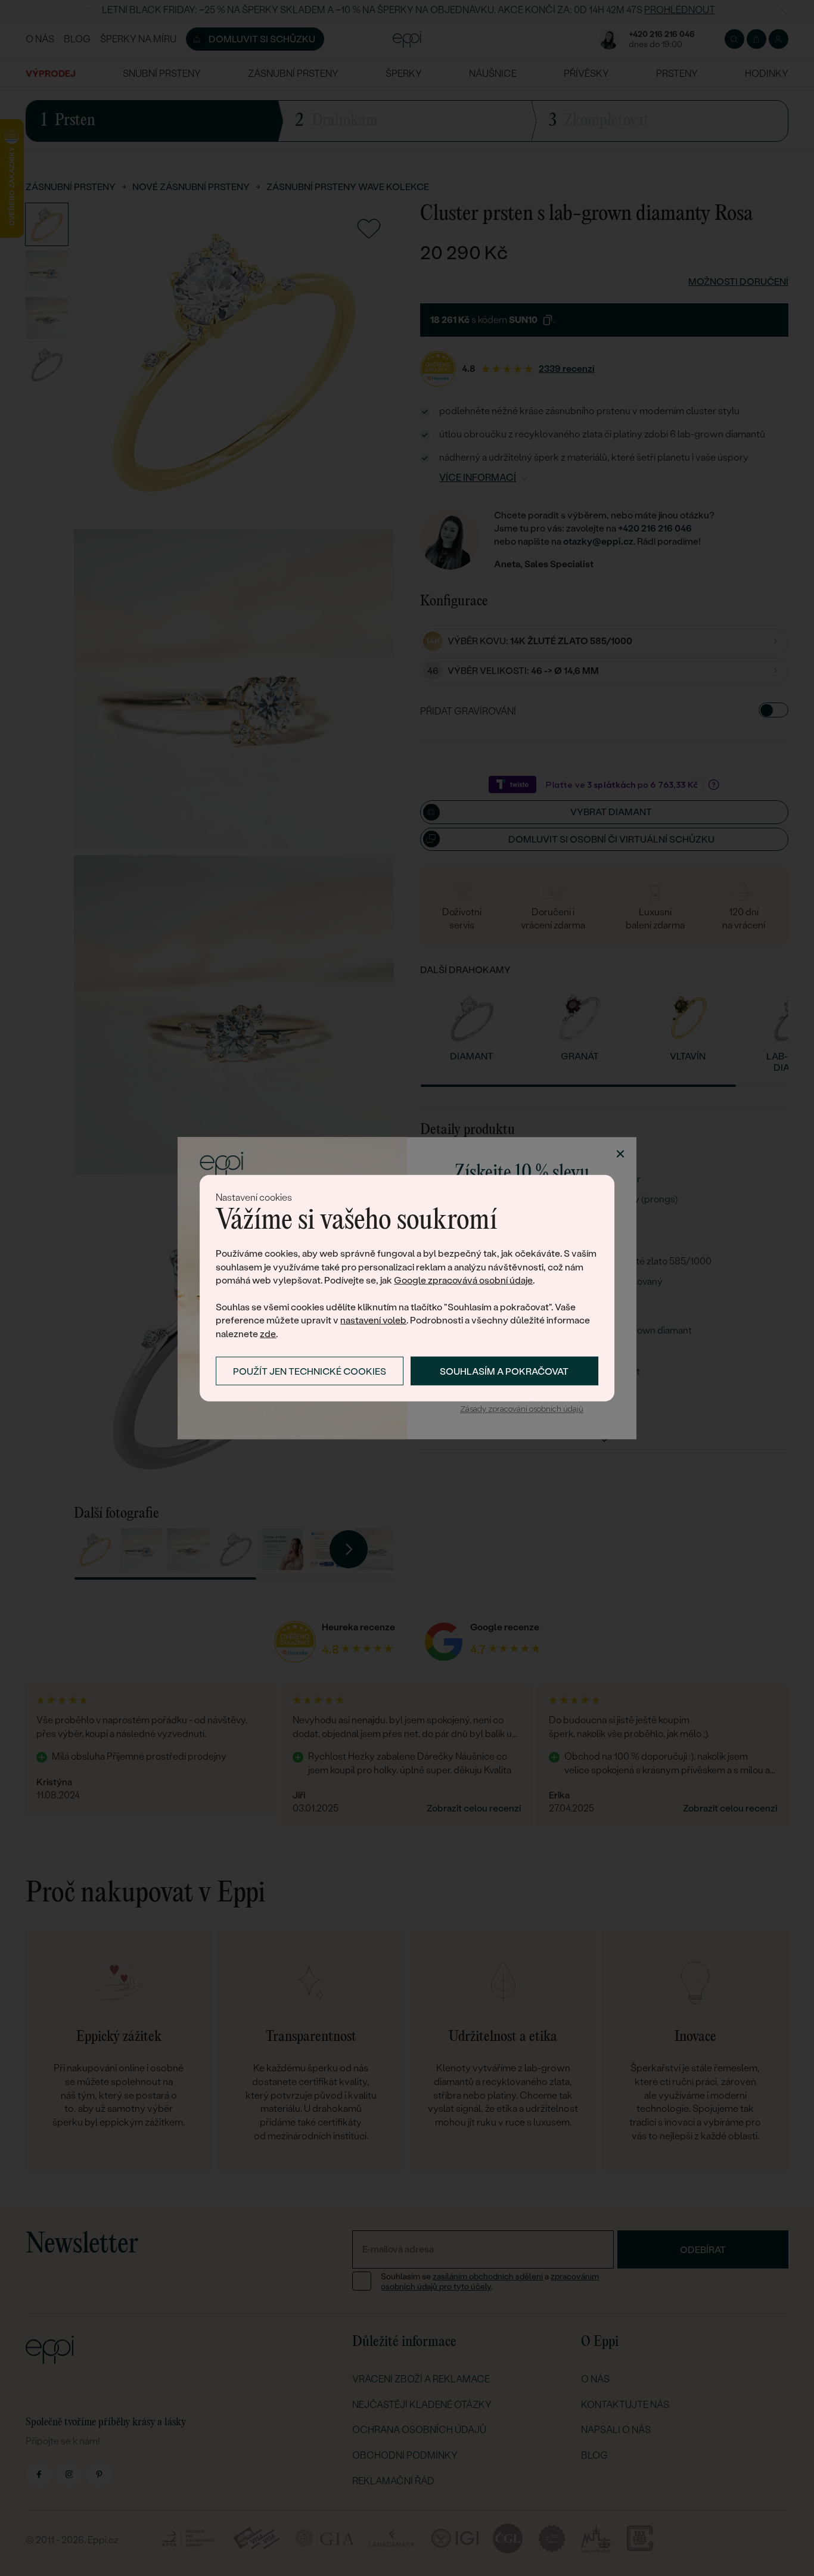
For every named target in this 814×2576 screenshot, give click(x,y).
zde (268, 1333)
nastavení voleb (373, 1320)
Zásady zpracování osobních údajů (522, 1410)
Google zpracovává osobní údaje (463, 1280)
